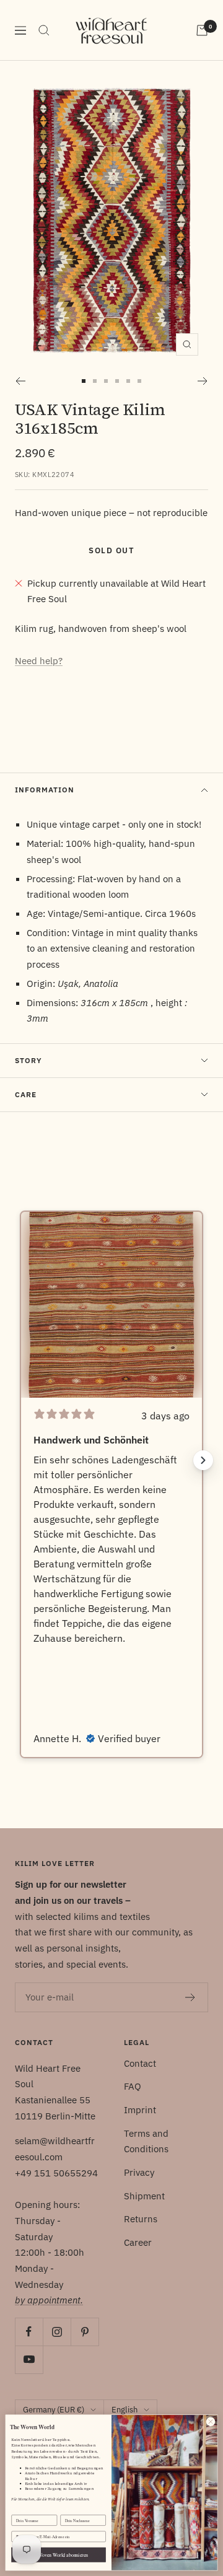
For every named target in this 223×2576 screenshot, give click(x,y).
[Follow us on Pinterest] (85, 2332)
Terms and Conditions (146, 2141)
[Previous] (20, 381)
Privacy (139, 2172)
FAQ (133, 2086)
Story (28, 1060)
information (45, 790)
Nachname (69, 2510)
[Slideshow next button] (203, 1460)
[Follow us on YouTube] (29, 2359)
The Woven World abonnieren (59, 2555)
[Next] (203, 381)
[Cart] (202, 30)
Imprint (140, 2110)
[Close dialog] (210, 2421)
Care (26, 1094)
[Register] (190, 1997)
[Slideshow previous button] (20, 1460)
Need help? (39, 661)
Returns (141, 2219)
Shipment (144, 2196)
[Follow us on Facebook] (29, 2332)
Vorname (19, 2510)
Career (138, 2242)
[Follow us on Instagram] (57, 2332)
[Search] (44, 30)
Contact (140, 2063)
